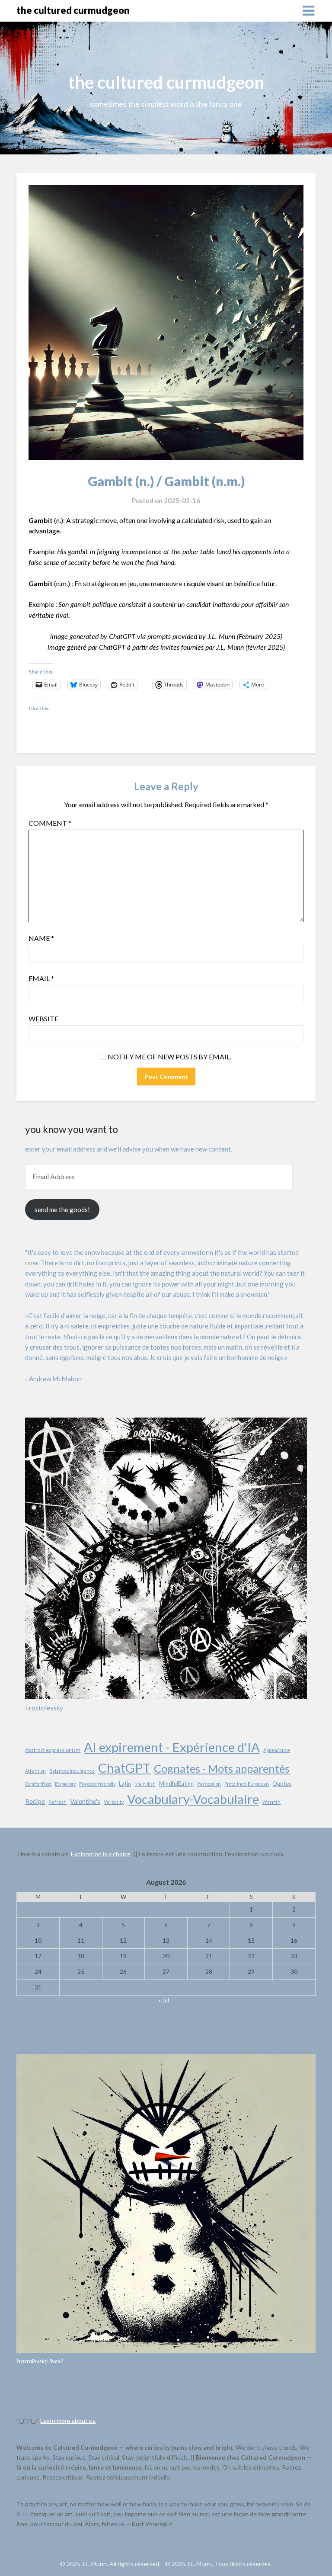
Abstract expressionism (53, 1750)
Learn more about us (68, 2420)
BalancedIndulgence (72, 1771)
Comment (50, 823)
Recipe (35, 1801)
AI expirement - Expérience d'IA (172, 1747)
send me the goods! (62, 1209)
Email (41, 978)
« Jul (164, 2000)
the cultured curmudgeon (73, 10)
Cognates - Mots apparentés (222, 1768)
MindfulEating (176, 1784)
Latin (125, 1784)
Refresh (57, 1802)
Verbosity (114, 1802)
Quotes (282, 1784)
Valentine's (85, 1801)
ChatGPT (124, 1768)
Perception (209, 1784)
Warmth (271, 1802)
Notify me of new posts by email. (169, 1057)
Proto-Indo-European (247, 1784)
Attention (35, 1771)
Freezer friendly (97, 1784)
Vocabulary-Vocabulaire (193, 1799)
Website (43, 1019)
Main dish (145, 1784)
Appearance (277, 1750)
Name (41, 938)
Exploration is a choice (101, 1854)
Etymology (65, 1784)
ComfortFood (38, 1784)
